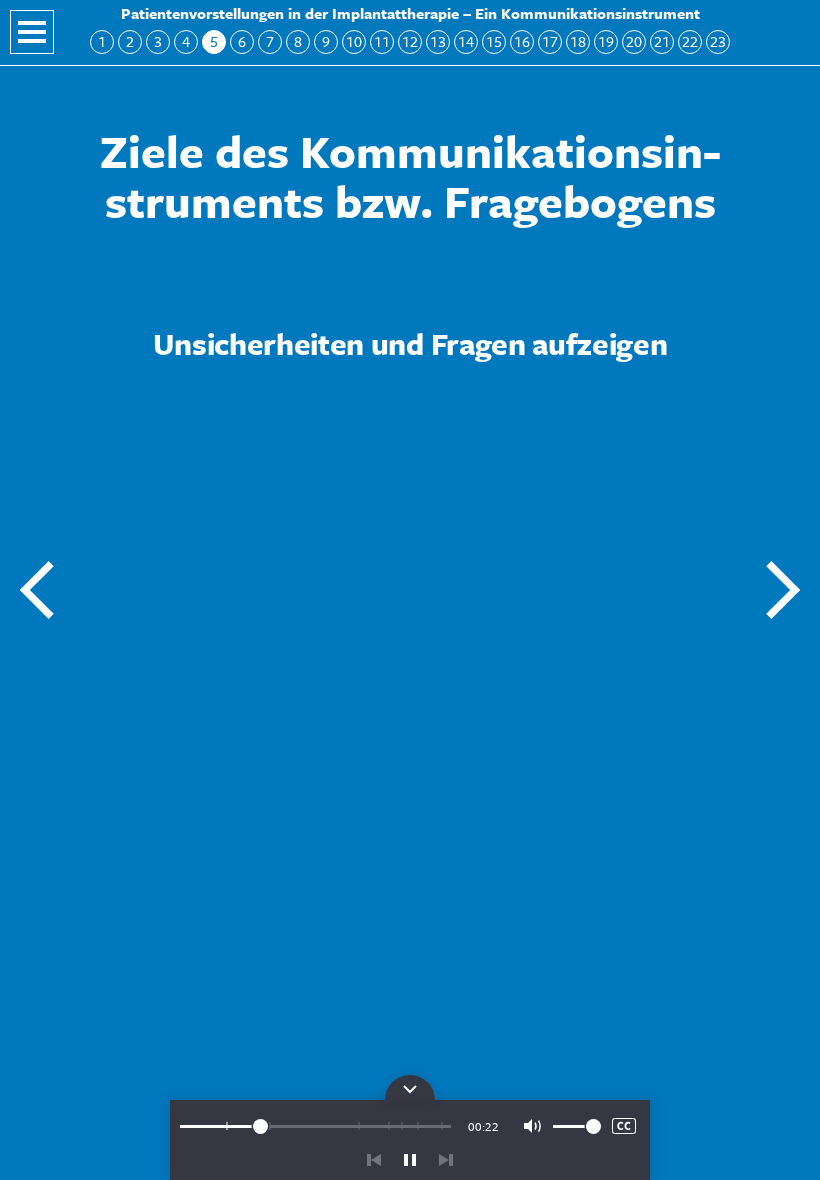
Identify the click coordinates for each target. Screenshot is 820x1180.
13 (438, 41)
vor (446, 1160)
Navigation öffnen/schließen (32, 32)
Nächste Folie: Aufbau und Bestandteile (782, 590)
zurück (374, 1160)
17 (550, 41)
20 (634, 41)
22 (690, 41)
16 (522, 41)
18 (578, 41)
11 (382, 41)
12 (410, 41)
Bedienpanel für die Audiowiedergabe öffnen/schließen (410, 1087)
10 (354, 41)
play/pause (410, 1160)
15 (494, 41)
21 (662, 41)
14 (466, 41)
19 (606, 41)
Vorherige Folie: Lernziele (38, 590)
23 (718, 41)
